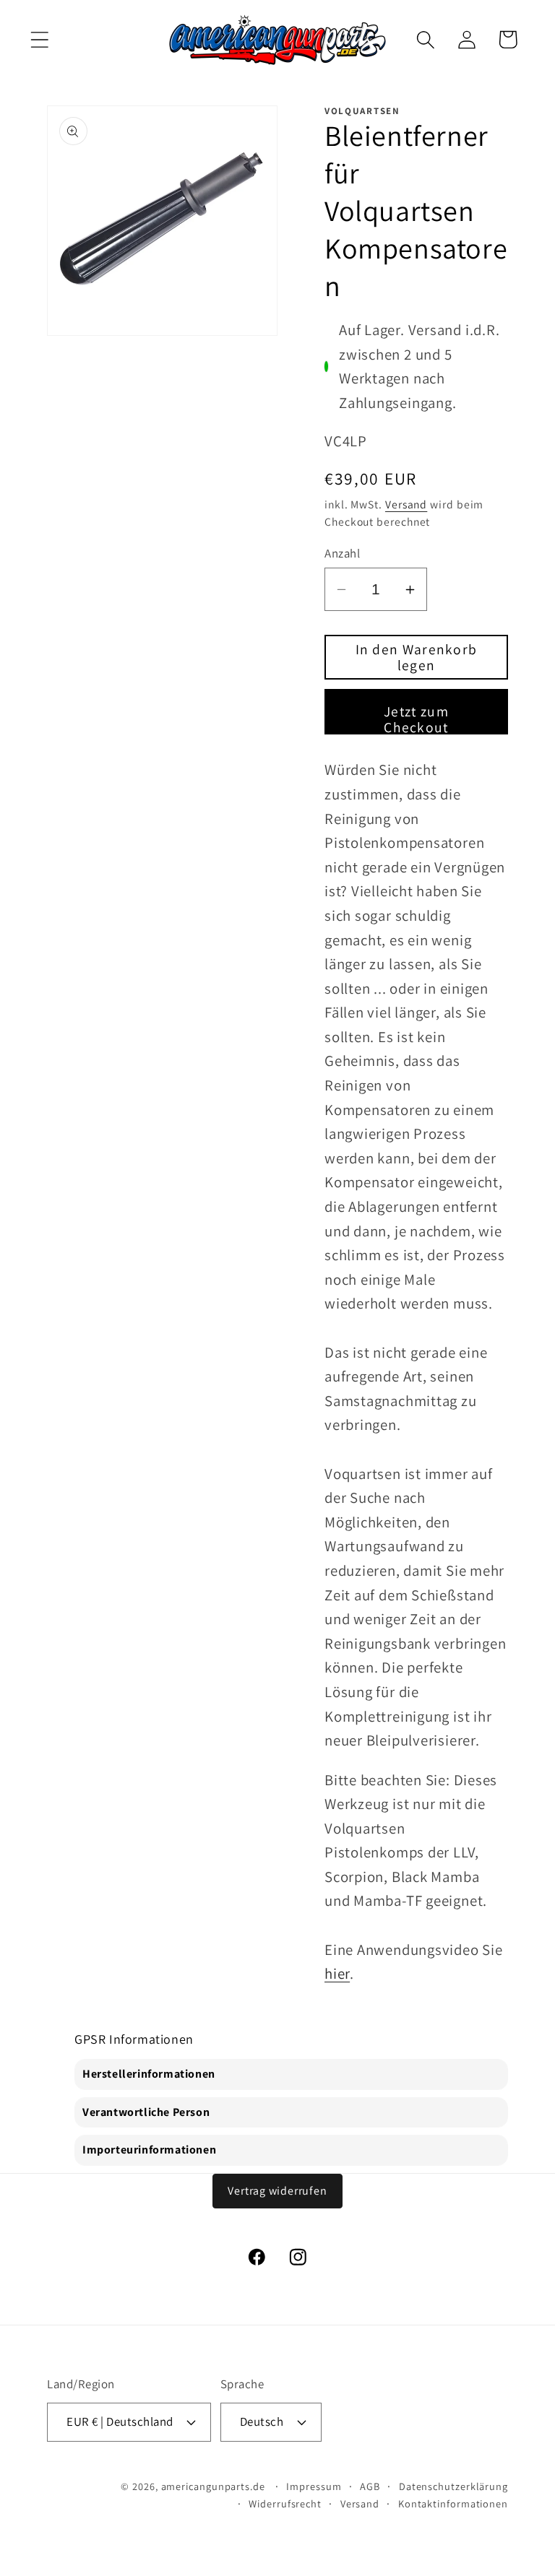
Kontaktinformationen (453, 2503)
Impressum (314, 2486)
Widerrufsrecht (285, 2503)
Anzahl (342, 553)
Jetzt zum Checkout (416, 718)
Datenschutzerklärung (453, 2486)
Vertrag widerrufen (277, 2191)
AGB (370, 2486)
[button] (39, 39)
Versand (406, 504)
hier (337, 1973)
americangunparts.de (213, 2486)
